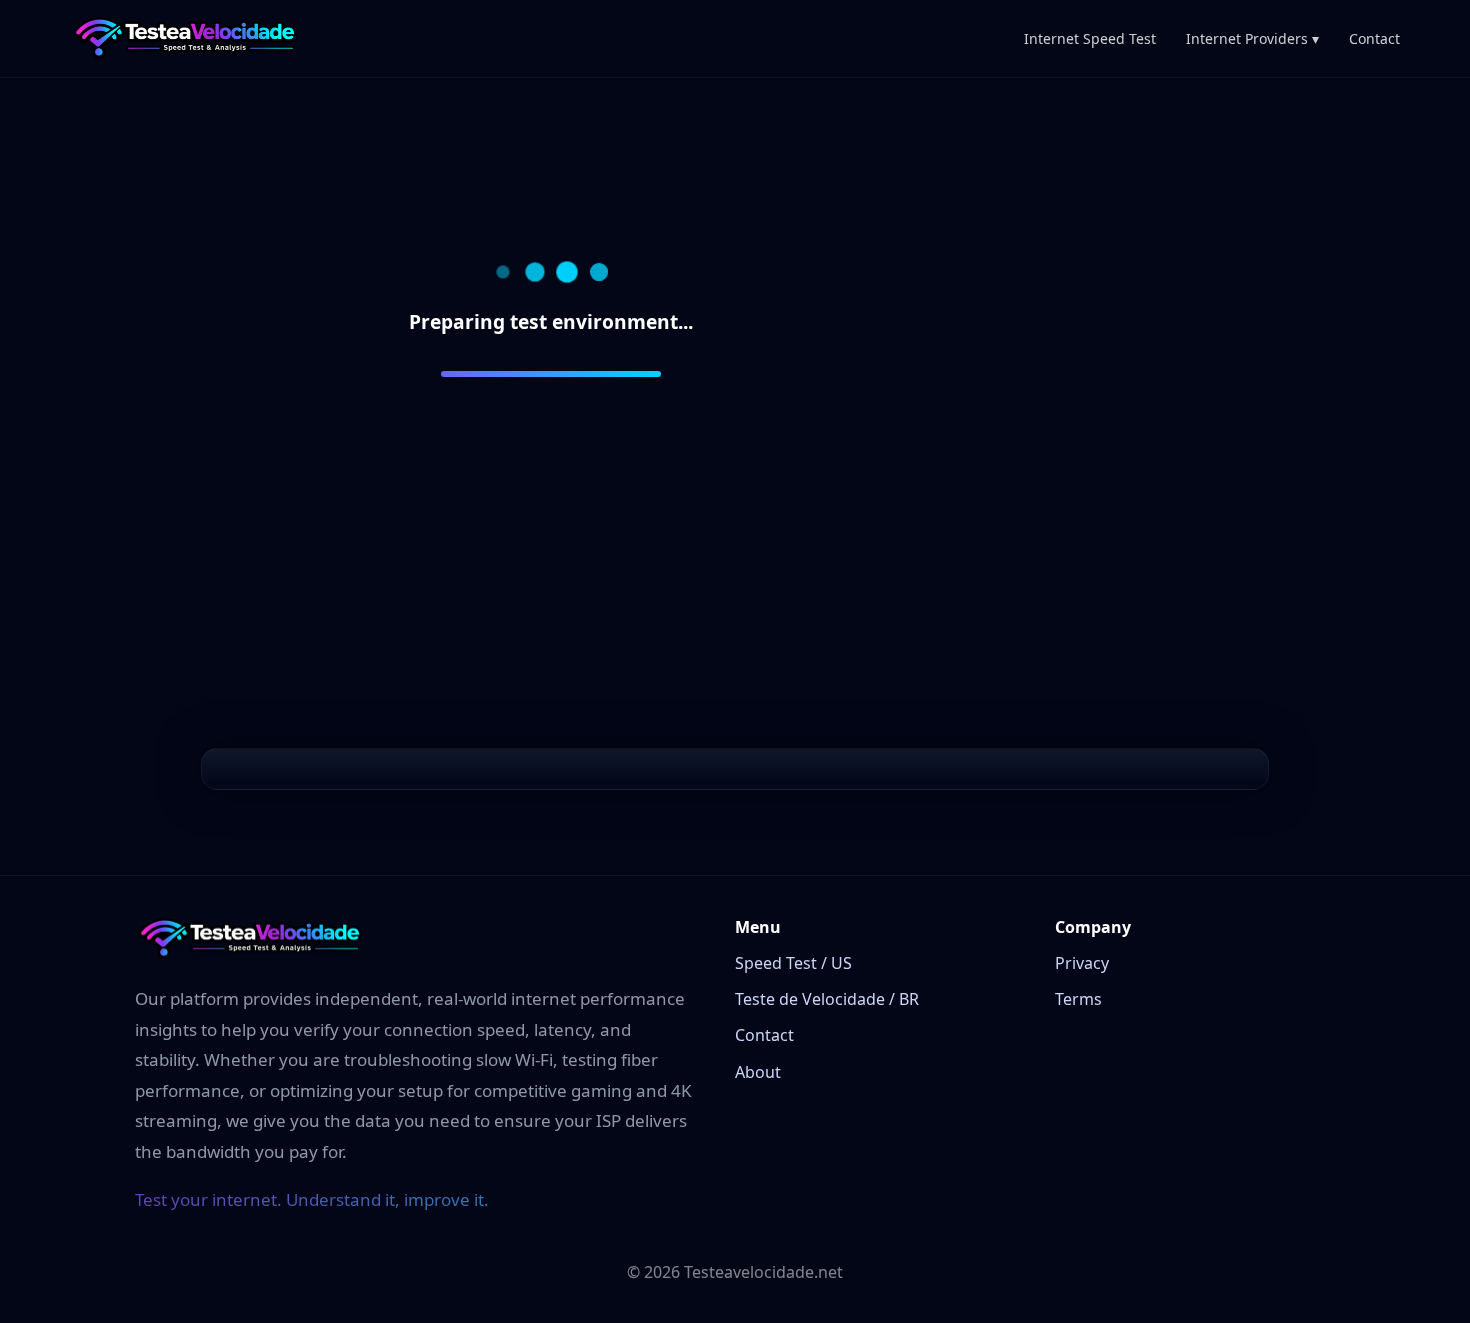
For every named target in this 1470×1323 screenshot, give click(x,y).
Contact (1374, 38)
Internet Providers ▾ (1252, 38)
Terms (1078, 999)
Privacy (1082, 963)
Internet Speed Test (1090, 38)
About (758, 1072)
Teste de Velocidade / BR (827, 999)
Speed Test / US (793, 963)
